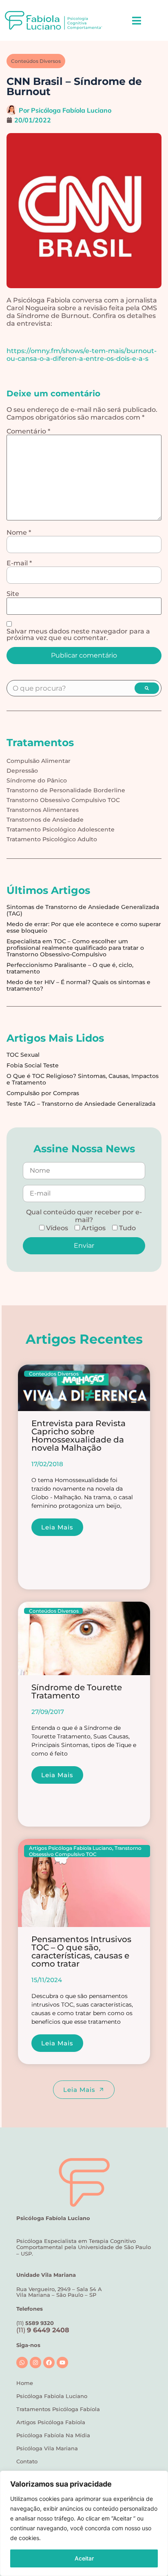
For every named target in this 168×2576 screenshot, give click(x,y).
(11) (43, 2330)
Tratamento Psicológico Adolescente (61, 829)
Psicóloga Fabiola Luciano (52, 2396)
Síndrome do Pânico (37, 780)
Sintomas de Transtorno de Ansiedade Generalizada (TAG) (83, 910)
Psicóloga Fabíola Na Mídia (53, 2435)
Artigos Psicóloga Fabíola (51, 2422)
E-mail (19, 563)
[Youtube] (62, 2363)
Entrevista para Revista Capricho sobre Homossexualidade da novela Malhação (78, 1436)
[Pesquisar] (147, 688)
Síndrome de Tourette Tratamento (77, 1691)
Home (25, 2383)
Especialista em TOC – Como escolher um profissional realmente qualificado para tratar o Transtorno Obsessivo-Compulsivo (75, 948)
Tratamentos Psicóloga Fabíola (58, 2409)
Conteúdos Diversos (36, 61)
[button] (136, 20)
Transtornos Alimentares (43, 810)
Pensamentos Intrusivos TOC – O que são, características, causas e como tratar (81, 1951)
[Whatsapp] (22, 2363)
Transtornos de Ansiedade (45, 820)
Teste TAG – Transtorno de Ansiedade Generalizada (81, 1104)
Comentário (28, 431)
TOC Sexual (23, 1055)
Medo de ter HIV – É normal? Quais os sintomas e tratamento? (78, 985)
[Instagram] (35, 2363)
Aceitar (84, 2558)
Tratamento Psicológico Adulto (52, 839)
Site (13, 594)
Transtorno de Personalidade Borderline (66, 790)
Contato (27, 2461)
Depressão (22, 771)
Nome (19, 533)
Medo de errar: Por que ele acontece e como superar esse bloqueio (84, 927)
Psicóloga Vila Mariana (47, 2448)
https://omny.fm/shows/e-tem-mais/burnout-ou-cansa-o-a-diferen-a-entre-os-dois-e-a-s (82, 355)
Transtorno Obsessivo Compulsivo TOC (63, 800)
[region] (84, 2523)
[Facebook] (49, 2363)
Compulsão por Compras (43, 1093)
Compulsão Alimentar (39, 761)
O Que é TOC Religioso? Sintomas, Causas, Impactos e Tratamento (83, 1079)
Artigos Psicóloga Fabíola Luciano (71, 1848)
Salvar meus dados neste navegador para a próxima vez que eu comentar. (78, 635)
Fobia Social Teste (33, 1065)
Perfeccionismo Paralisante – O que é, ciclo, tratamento (70, 968)
